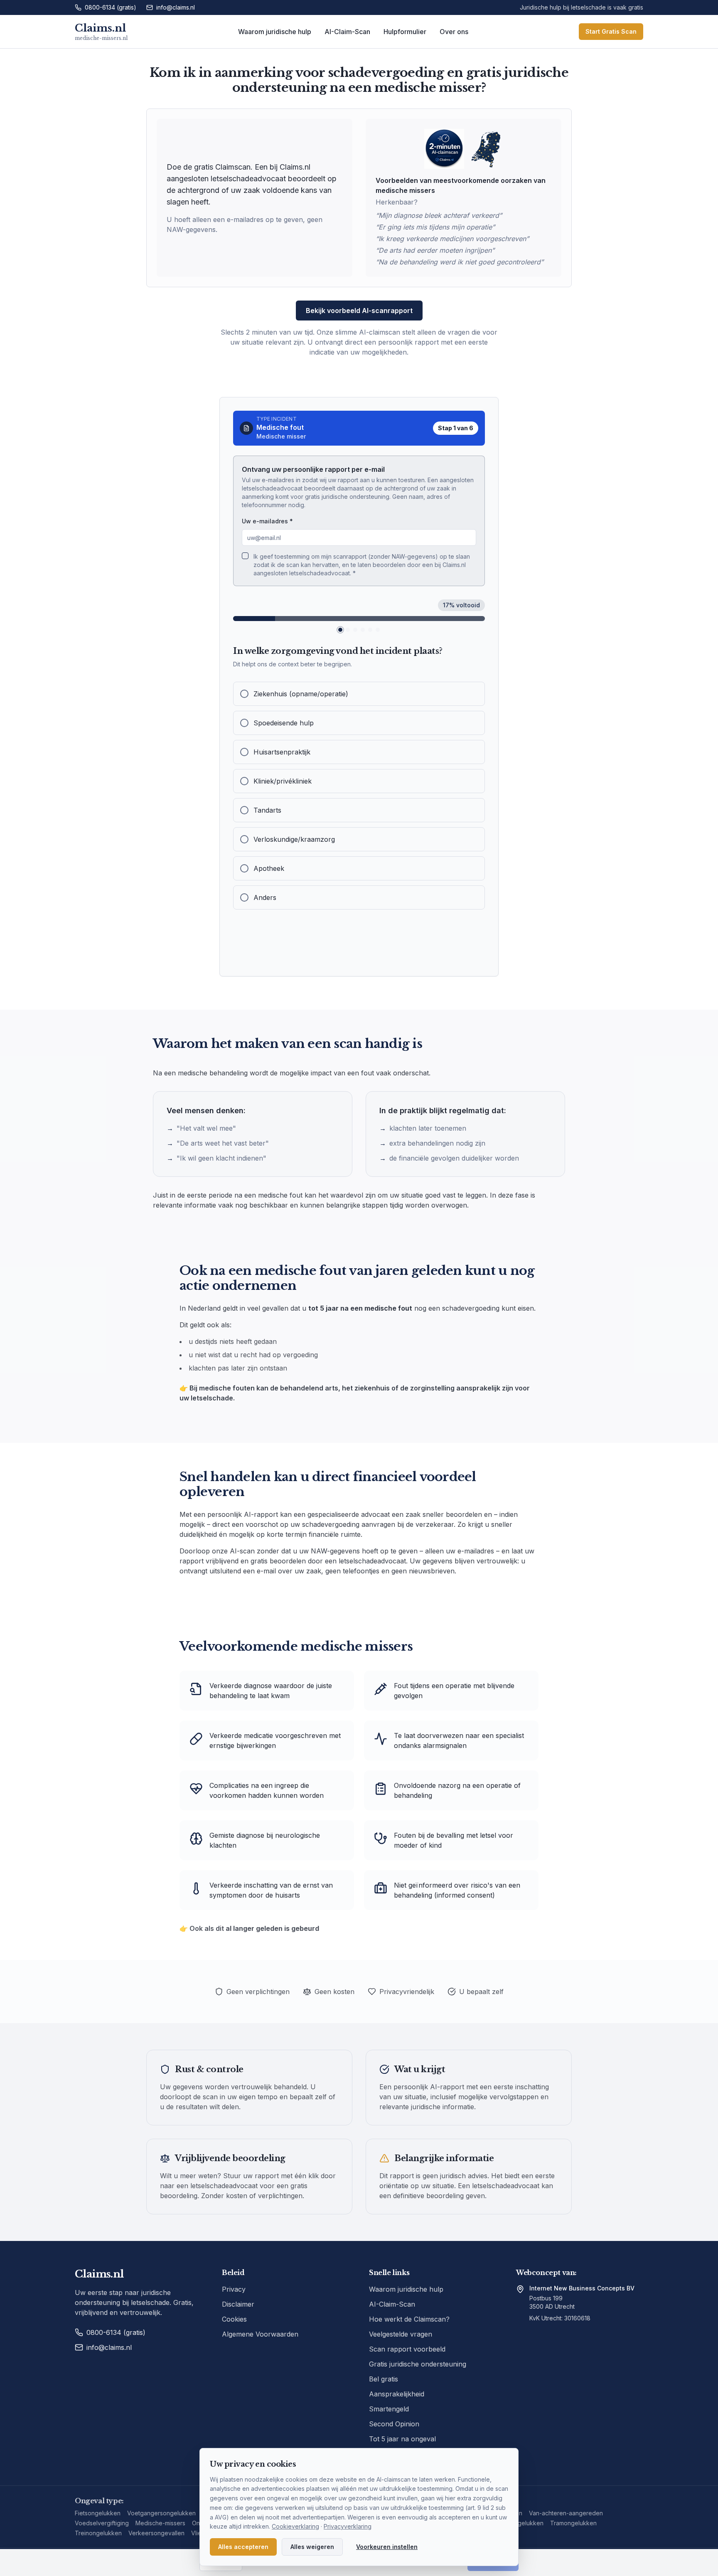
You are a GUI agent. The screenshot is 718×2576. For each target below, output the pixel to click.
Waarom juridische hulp (275, 32)
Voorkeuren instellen (387, 2547)
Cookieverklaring (295, 2526)
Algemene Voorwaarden (260, 2334)
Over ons (454, 32)
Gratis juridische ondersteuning (418, 2364)
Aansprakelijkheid (397, 2394)
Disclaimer (238, 2304)
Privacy (234, 2289)
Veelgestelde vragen (401, 2334)
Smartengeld (389, 2409)
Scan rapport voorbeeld (407, 2349)
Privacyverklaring (348, 2526)
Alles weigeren (312, 2547)
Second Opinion (394, 2424)
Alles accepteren (243, 2547)
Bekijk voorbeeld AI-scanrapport (359, 311)
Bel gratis (384, 2379)
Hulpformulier (405, 32)
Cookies (234, 2319)
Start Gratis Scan (611, 31)
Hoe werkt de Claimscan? (409, 2319)
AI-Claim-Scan (347, 32)
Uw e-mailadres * (267, 521)
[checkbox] (245, 556)
